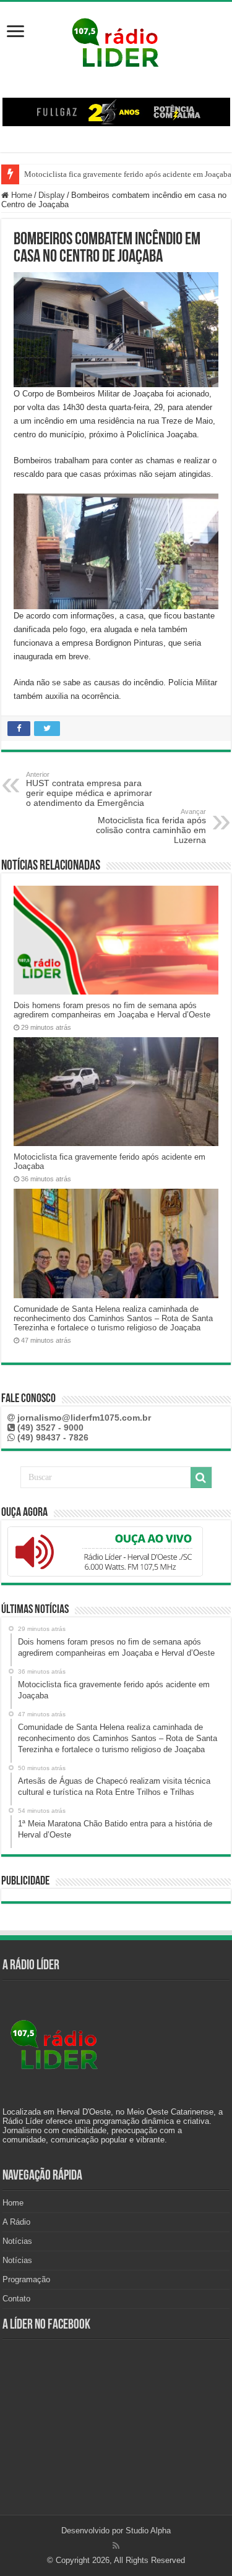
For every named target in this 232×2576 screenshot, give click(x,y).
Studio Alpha (148, 2531)
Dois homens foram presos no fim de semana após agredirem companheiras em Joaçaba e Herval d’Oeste (112, 1010)
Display (52, 195)
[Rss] (116, 2546)
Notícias (17, 2241)
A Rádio (16, 2222)
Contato (16, 2299)
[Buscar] (201, 1478)
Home (20, 195)
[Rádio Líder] (116, 41)
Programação (26, 2279)
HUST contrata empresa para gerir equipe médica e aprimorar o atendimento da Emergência (89, 789)
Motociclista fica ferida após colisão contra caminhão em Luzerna (151, 826)
